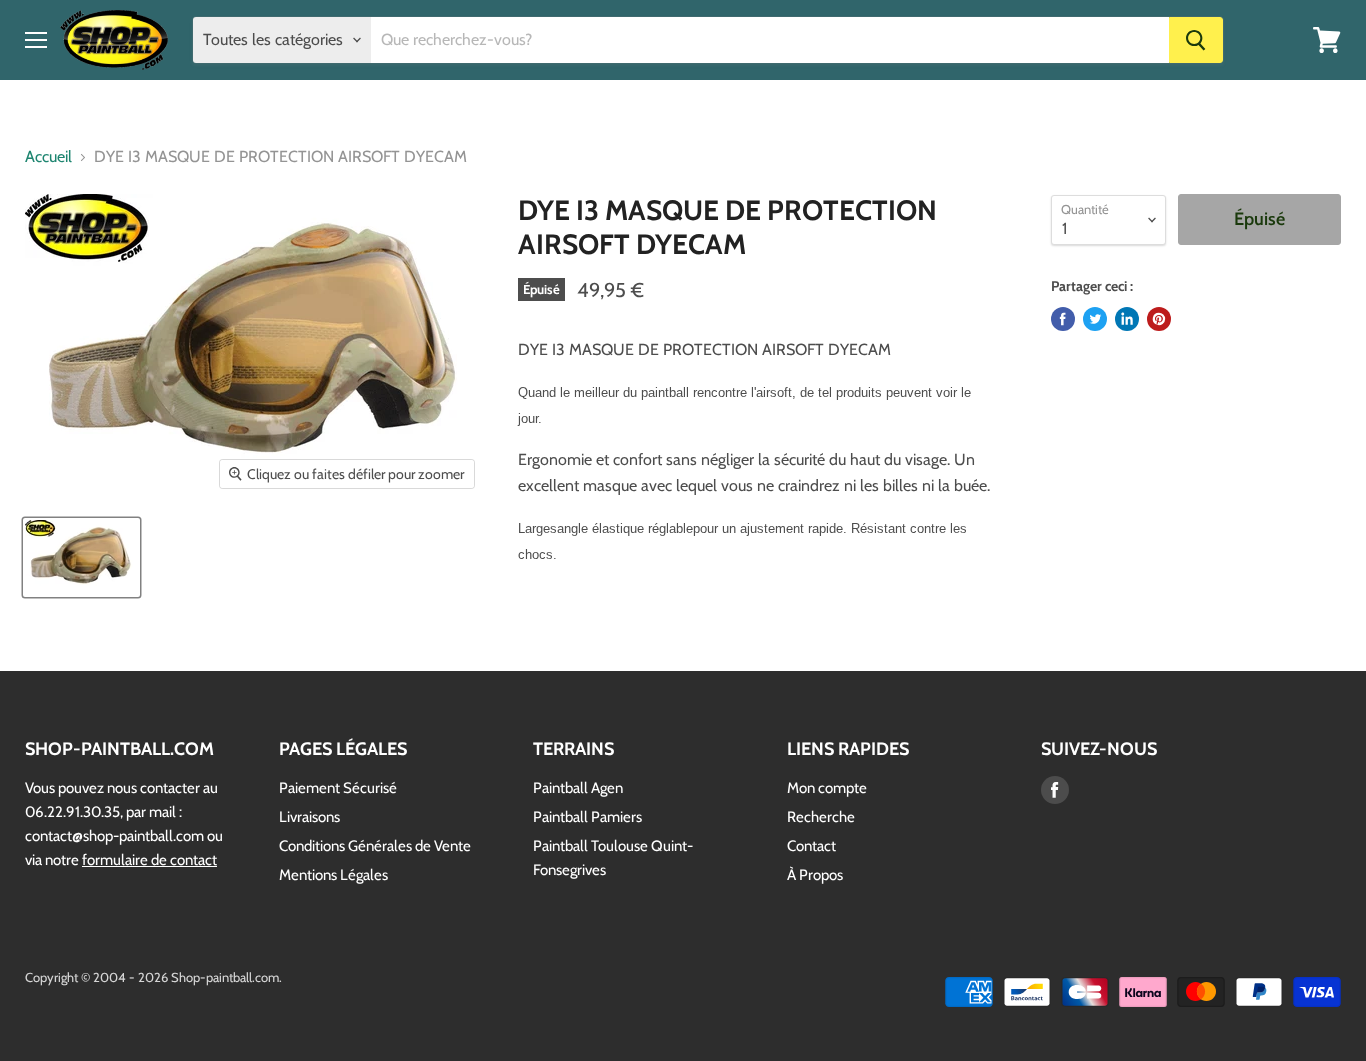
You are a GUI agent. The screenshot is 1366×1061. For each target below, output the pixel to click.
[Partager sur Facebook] (1063, 319)
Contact (811, 846)
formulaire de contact (149, 860)
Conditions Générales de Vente (375, 846)
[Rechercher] (1196, 40)
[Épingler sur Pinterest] (1159, 319)
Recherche (821, 817)
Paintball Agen (578, 788)
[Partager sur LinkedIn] (1127, 319)
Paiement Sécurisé (338, 788)
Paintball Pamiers (587, 817)
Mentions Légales (333, 875)
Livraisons (309, 817)
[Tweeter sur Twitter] (1095, 319)
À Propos (815, 875)
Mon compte (827, 788)
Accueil (48, 157)
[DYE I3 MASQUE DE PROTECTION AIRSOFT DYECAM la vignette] (81, 557)
